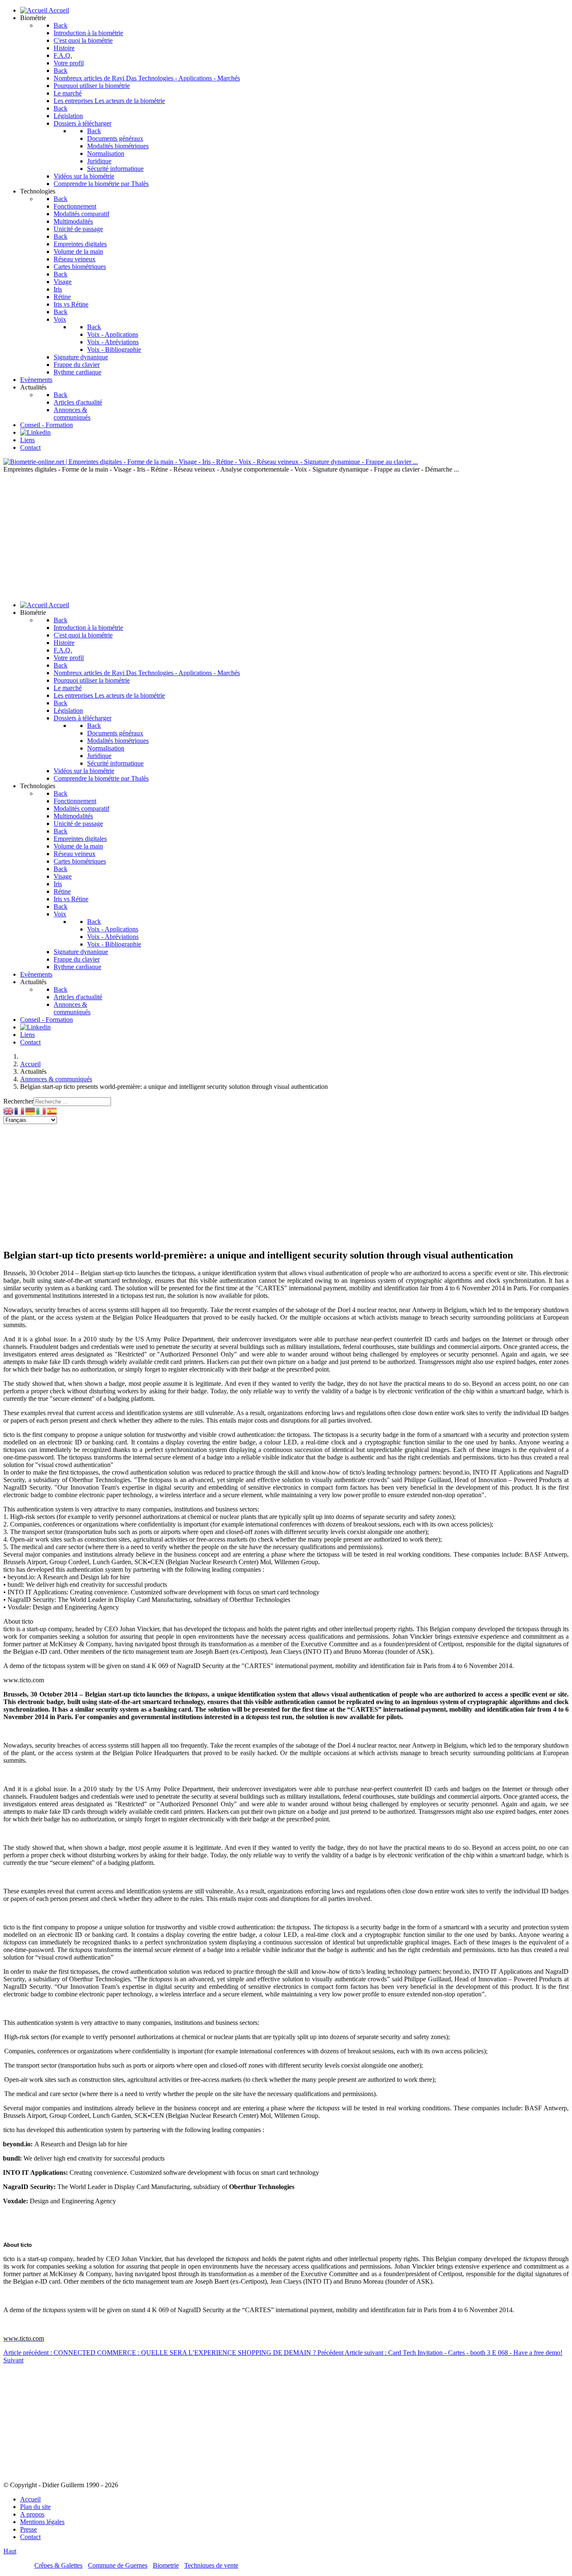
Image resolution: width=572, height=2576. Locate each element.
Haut (10, 2551)
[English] (9, 1110)
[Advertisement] (286, 536)
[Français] (20, 1110)
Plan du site (35, 2507)
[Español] (52, 1110)
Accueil (30, 2499)
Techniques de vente (211, 2565)
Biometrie (166, 2565)
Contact (30, 2537)
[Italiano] (41, 1110)
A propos (32, 2514)
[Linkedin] (35, 432)
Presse (28, 2529)
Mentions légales (42, 2522)
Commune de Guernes (118, 2565)
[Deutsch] (31, 1110)
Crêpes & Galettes (58, 2565)
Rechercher (18, 1101)
